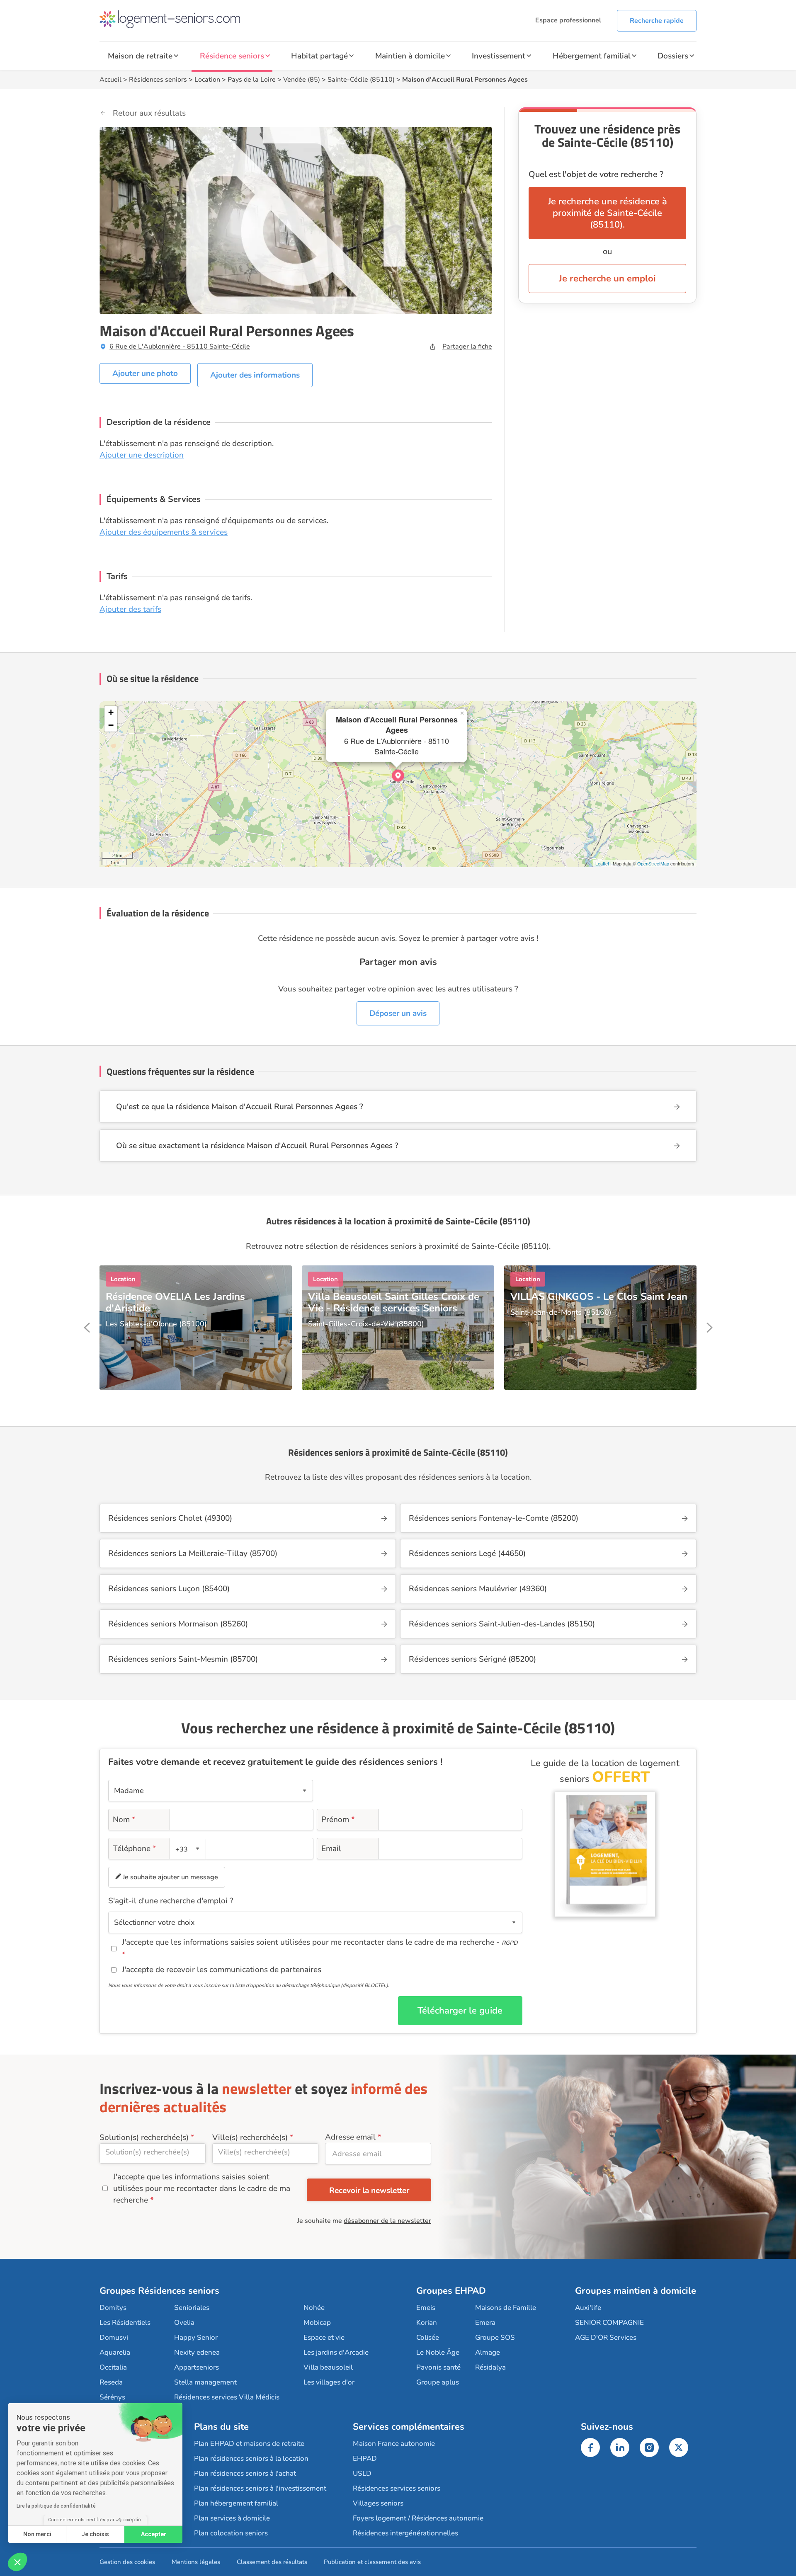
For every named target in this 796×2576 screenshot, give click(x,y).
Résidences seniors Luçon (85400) (169, 1589)
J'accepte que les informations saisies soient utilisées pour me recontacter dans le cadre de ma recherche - (320, 1942)
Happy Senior (196, 2337)
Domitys (113, 2308)
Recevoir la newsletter (369, 2191)
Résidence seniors (232, 56)
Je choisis (95, 2534)
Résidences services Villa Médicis (227, 2397)
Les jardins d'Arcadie (336, 2352)
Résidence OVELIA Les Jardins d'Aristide (175, 1302)
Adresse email (350, 2137)
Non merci (37, 2534)
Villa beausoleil (328, 2367)
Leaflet (602, 863)
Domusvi (114, 2337)
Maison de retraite (140, 56)
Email (331, 1849)
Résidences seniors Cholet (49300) (170, 1518)
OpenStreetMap (653, 863)
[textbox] (186, 1849)
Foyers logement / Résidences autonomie (418, 2518)
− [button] (111, 725)
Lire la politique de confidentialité (56, 2506)
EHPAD (365, 2458)
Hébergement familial (592, 56)
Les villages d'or (329, 2382)
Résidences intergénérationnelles (405, 2533)
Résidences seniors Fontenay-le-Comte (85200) (494, 1518)
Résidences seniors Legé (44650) (467, 1553)
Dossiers (673, 56)
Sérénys (112, 2397)
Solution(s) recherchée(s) (144, 2137)
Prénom (338, 1820)
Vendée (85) (302, 80)
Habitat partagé (319, 56)
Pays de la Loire (252, 80)
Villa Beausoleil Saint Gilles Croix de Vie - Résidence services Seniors (394, 1302)
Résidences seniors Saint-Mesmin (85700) (183, 1659)
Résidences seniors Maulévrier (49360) (478, 1589)
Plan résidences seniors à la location (251, 2458)
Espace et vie (324, 2337)
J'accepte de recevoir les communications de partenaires (222, 1970)
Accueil (110, 80)
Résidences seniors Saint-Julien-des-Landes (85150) (502, 1624)
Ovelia (184, 2323)
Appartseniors (197, 2367)
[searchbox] (153, 2152)
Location (207, 80)
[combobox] (188, 1849)
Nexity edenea (197, 2352)
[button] (17, 2562)
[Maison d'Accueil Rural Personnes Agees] (398, 775)
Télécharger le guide (460, 2011)
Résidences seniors (158, 80)
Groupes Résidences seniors (159, 2291)
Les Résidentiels (125, 2323)
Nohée (314, 2308)
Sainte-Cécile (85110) (361, 80)
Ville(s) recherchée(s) (250, 2137)
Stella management (205, 2382)
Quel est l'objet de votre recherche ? (596, 174)
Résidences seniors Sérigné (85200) (472, 1659)
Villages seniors (378, 2503)
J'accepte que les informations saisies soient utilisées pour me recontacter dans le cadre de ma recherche (202, 2188)
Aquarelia (115, 2352)
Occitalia (113, 2367)
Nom (124, 1820)
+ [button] (111, 712)
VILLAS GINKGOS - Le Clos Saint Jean (599, 1296)
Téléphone (135, 1849)
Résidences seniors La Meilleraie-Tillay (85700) (193, 1553)
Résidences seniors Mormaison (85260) (178, 1624)
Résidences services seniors (397, 2488)
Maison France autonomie (394, 2444)
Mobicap (317, 2323)
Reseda (111, 2382)
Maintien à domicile (410, 56)
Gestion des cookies (127, 2562)
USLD (362, 2473)
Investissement (499, 56)
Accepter (154, 2534)
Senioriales (192, 2308)
